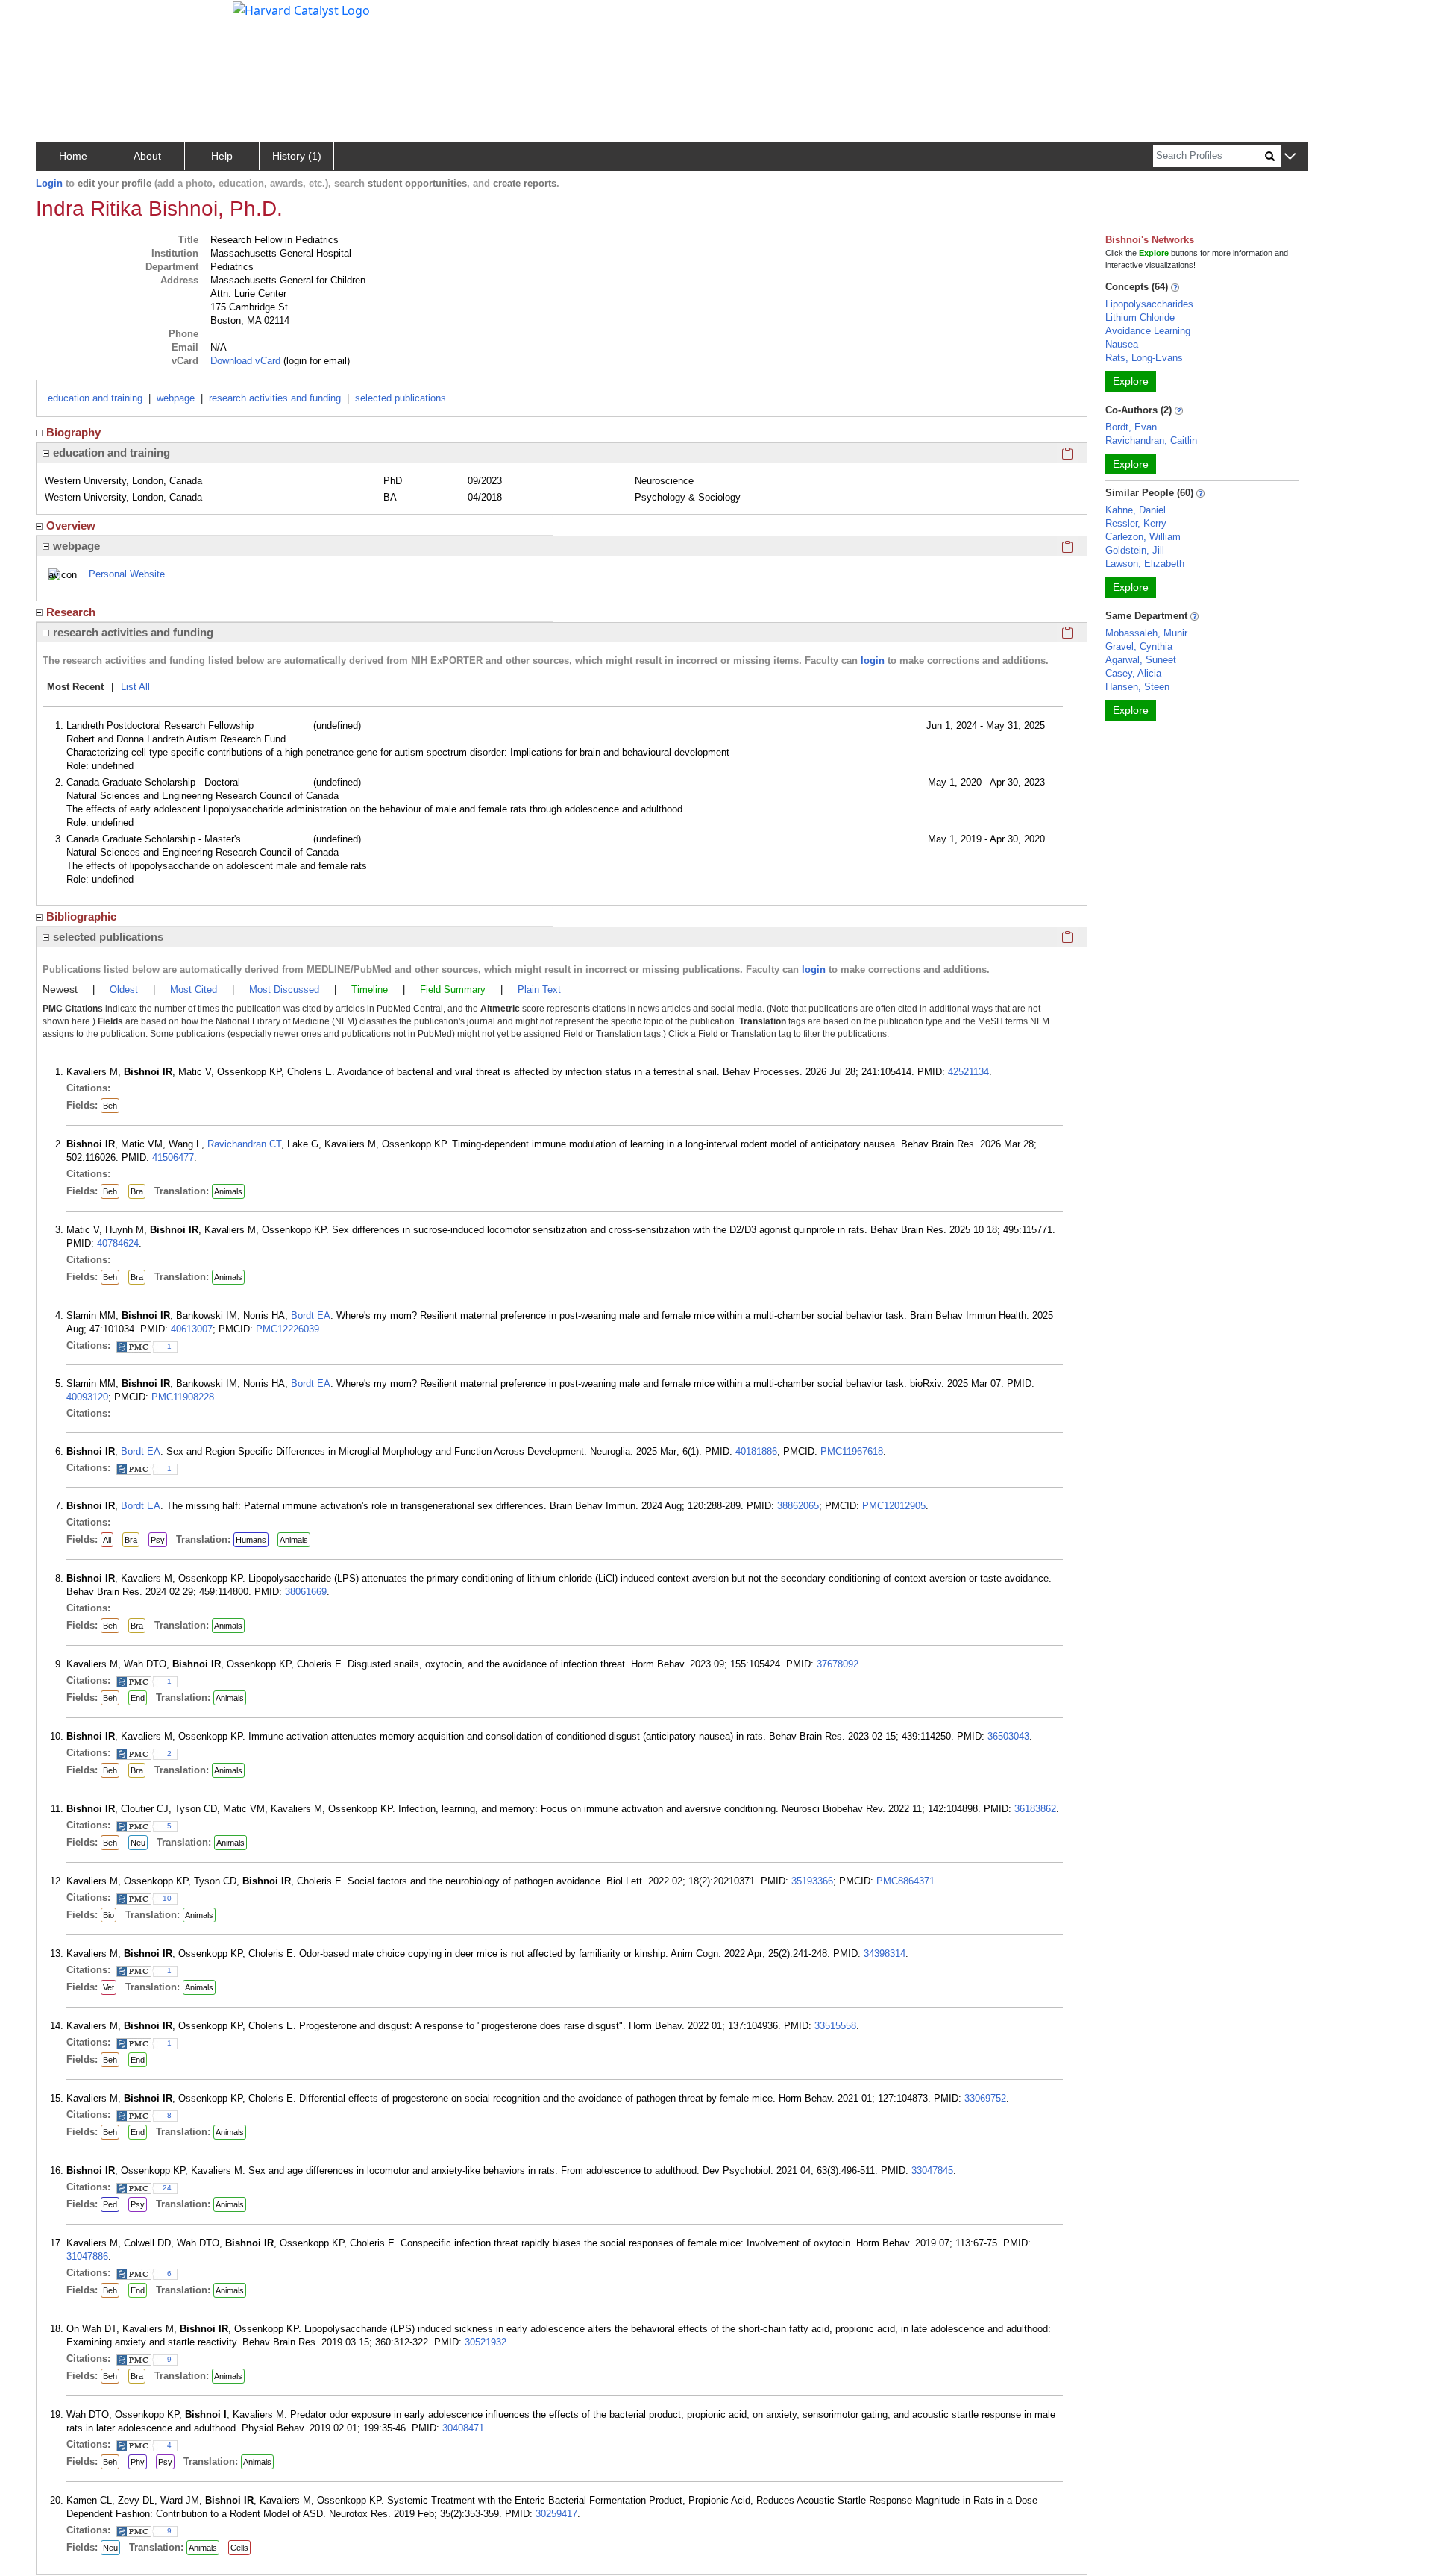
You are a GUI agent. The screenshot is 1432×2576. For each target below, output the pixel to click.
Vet (109, 1987)
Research (71, 612)
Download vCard (245, 361)
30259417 (556, 2514)
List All (135, 687)
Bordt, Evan (1131, 427)
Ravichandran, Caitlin (1151, 441)
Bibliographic (81, 916)
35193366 (812, 1881)
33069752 (985, 2098)
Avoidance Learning (1148, 331)
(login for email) (315, 361)
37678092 (838, 1664)
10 (167, 1898)
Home (73, 156)
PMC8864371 (905, 1881)
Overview (71, 526)
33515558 (835, 2026)
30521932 (486, 2342)
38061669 (306, 1592)
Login (49, 183)
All (107, 1540)
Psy (158, 1540)
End (138, 1698)
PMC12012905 (894, 1506)
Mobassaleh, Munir (1146, 633)
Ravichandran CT (244, 1144)
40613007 (192, 1329)
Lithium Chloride (1140, 317)
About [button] (147, 156)
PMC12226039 (288, 1329)
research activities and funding (275, 398)
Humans (251, 1540)
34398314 (885, 1953)
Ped (110, 2204)
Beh (110, 1106)
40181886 (756, 1451)
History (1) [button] (297, 156)
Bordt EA (311, 1316)
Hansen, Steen (1137, 687)
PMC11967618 (852, 1451)
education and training (95, 398)
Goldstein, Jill (1135, 550)
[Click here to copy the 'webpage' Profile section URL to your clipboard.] (1067, 546)
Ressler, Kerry (1136, 523)
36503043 (1008, 1736)
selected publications (401, 398)
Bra (137, 1191)
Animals (228, 1191)
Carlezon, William (1143, 537)
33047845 (932, 2171)
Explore (1131, 381)
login (873, 661)
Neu (138, 1843)
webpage (176, 398)
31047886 (87, 2256)
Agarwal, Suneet (1141, 660)
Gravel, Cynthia (1139, 646)
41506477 (173, 1157)
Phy (138, 2462)
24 (167, 2188)
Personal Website (127, 574)
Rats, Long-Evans (1144, 358)
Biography (73, 432)
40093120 (87, 1397)
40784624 (118, 1243)
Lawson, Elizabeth (1145, 564)
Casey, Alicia (1133, 673)
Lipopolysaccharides (1149, 304)
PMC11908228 (183, 1397)
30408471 (463, 2428)
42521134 (968, 1072)
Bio (109, 1915)
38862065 (798, 1506)
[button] (1290, 157)
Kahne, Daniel (1136, 510)
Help (222, 156)
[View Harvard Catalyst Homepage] (301, 9)
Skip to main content (62, 18)
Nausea (1122, 344)
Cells (239, 2548)
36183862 (1035, 1809)
